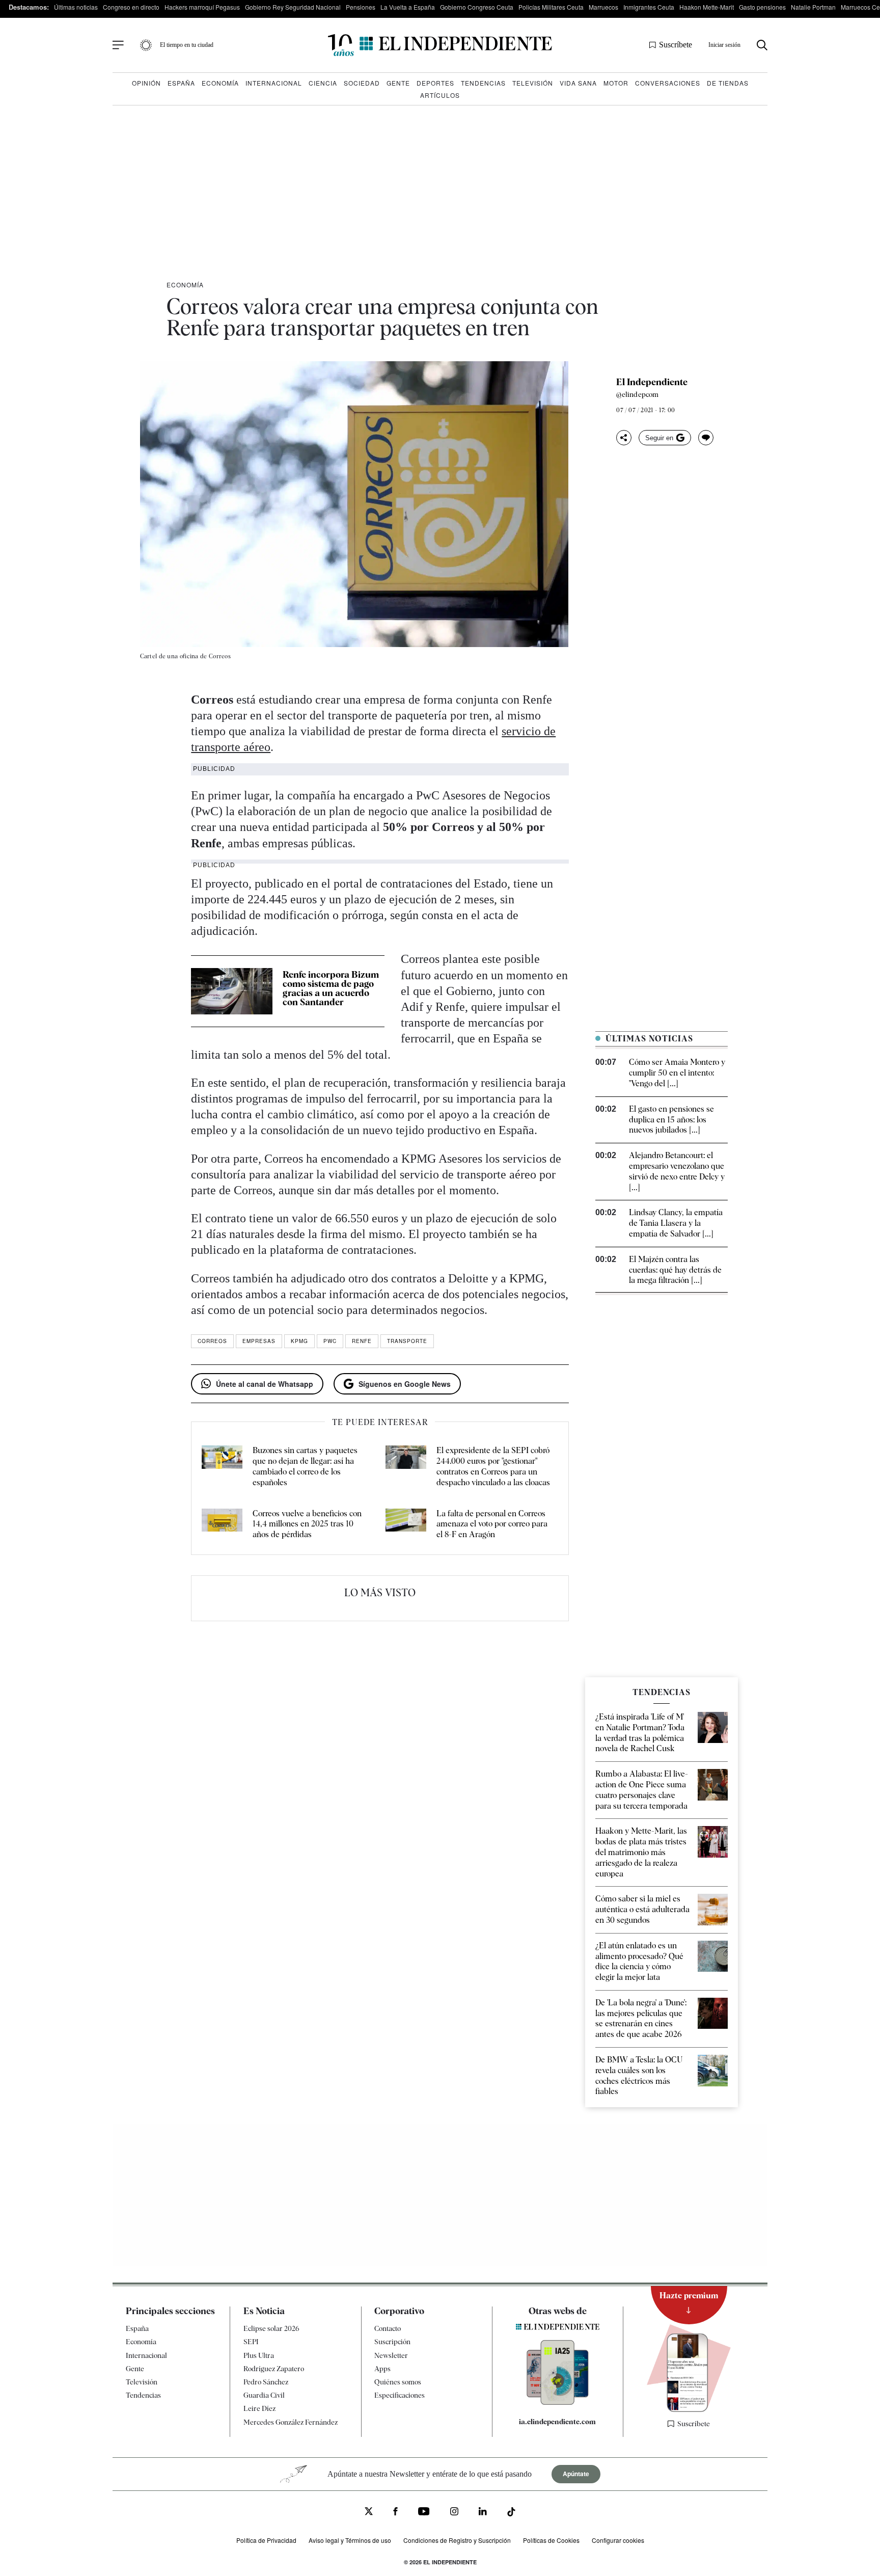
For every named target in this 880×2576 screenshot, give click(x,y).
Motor (616, 83)
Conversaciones (668, 83)
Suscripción (392, 2342)
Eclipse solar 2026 (271, 2328)
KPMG (299, 1341)
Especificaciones (400, 2395)
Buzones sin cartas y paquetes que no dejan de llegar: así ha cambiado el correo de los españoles (305, 1466)
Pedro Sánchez (266, 2382)
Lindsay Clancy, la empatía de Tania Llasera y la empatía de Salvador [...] (676, 1223)
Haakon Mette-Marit (707, 7)
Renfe (362, 1341)
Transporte (407, 1341)
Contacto (388, 2328)
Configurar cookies (618, 2540)
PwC (330, 1341)
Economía (220, 83)
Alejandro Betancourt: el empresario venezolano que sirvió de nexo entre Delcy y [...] (677, 1171)
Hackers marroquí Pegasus (202, 7)
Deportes (435, 83)
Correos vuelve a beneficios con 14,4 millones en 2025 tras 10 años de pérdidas (307, 1524)
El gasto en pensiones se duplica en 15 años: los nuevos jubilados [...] (671, 1120)
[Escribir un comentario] (706, 438)
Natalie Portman (813, 7)
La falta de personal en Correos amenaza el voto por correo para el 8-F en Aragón (492, 1524)
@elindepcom (637, 394)
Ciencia (323, 83)
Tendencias (483, 83)
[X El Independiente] (369, 2513)
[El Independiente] (440, 45)
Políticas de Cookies (551, 2540)
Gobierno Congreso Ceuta (477, 7)
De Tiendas (728, 83)
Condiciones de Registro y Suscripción (457, 2540)
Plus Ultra (259, 2355)
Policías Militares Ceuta (551, 7)
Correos (212, 1341)
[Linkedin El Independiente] (483, 2513)
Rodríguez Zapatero (274, 2369)
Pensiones (361, 7)
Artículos (440, 95)
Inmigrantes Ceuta (649, 7)
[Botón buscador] (762, 45)
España (181, 83)
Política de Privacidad (266, 2540)
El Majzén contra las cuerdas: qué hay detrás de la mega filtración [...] (675, 1270)
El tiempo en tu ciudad (187, 45)
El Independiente (652, 382)
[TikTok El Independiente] (511, 2514)
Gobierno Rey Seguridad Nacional (293, 7)
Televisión (533, 83)
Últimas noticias (76, 7)
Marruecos (603, 7)
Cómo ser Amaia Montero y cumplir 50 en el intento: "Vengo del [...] (677, 1073)
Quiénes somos (398, 2382)
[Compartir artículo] (624, 438)
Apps (382, 2369)
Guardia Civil (264, 2395)
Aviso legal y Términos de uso (350, 2540)
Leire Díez (259, 2408)
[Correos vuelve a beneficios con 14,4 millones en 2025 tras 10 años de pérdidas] (222, 1524)
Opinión (146, 83)
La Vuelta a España (408, 7)
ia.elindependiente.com (557, 2422)
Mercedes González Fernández (291, 2422)
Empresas (259, 1341)
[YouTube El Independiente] (424, 2513)
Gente (398, 83)
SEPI (251, 2342)
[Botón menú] (118, 45)
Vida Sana (578, 83)
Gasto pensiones (762, 7)
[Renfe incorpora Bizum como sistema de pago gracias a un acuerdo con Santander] (232, 991)
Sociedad (362, 83)
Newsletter (391, 2355)
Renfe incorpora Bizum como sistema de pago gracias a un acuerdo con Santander (331, 988)
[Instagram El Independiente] (454, 2513)
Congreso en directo (131, 7)
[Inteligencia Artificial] (558, 2402)
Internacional (274, 83)
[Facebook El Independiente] (395, 2513)
